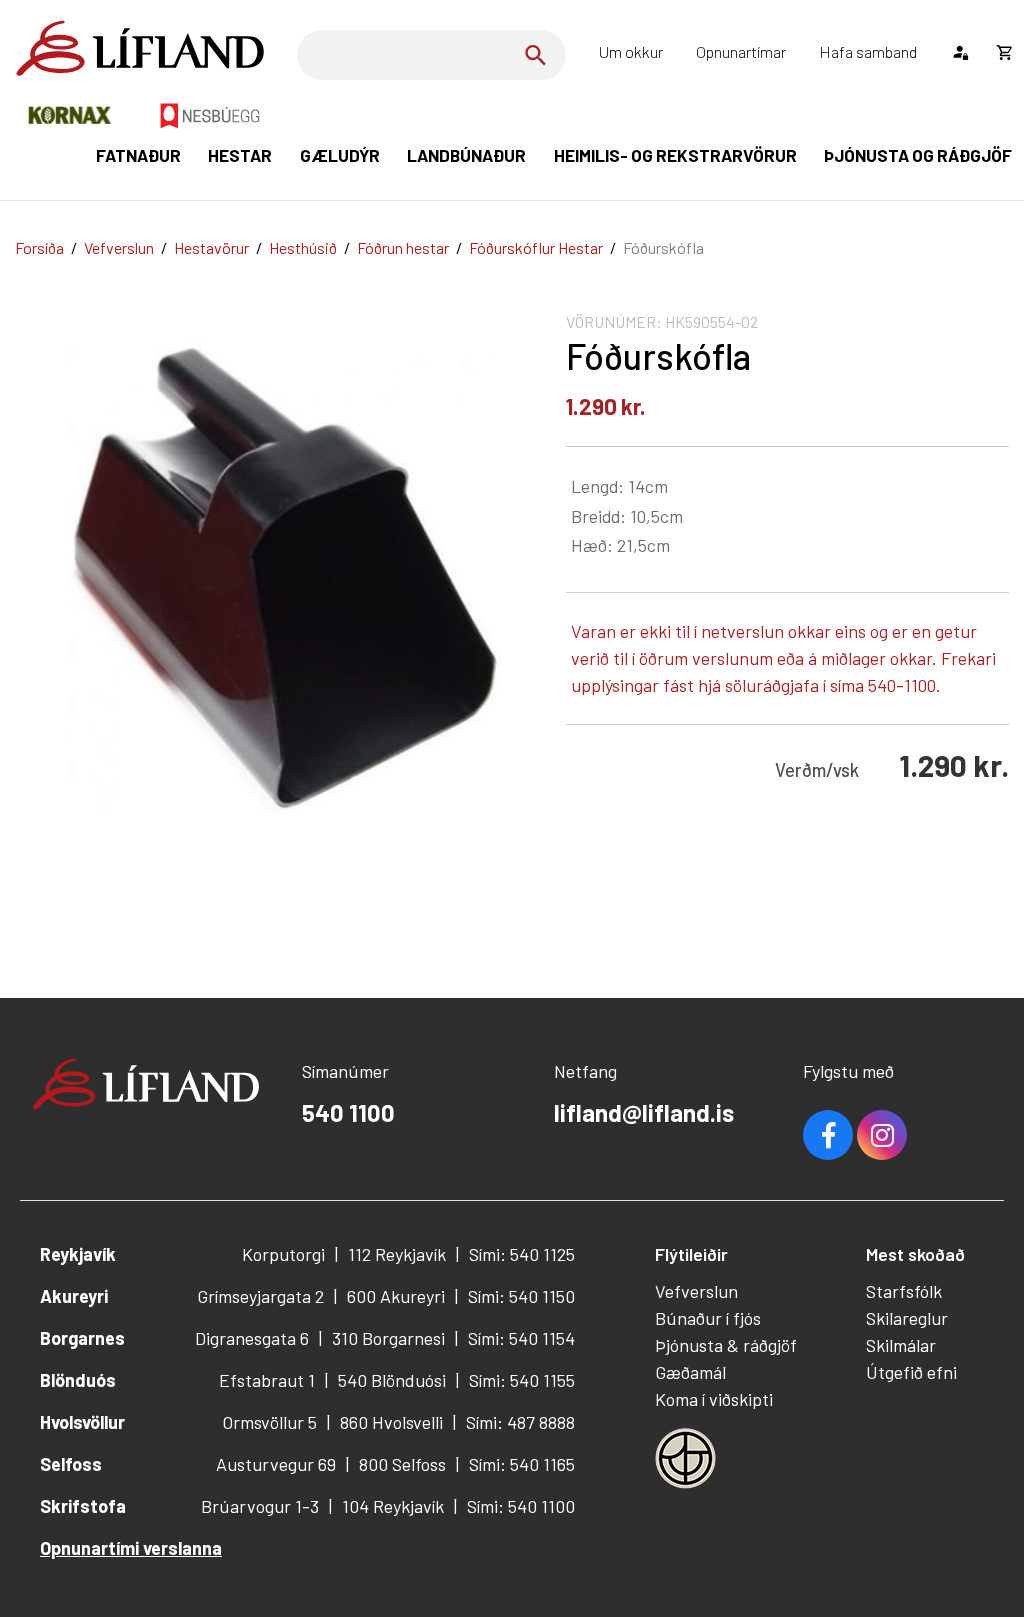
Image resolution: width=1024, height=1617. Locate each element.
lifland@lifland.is (644, 1112)
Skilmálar (901, 1345)
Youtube (882, 1135)
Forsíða (39, 247)
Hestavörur (211, 247)
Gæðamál (690, 1372)
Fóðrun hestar (403, 247)
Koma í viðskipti (714, 1399)
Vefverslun (119, 247)
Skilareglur (907, 1318)
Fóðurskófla (663, 247)
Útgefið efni (911, 1372)
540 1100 (348, 1112)
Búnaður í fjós (708, 1318)
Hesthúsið (303, 247)
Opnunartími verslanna (131, 1548)
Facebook (828, 1135)
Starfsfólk (904, 1291)
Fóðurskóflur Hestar (536, 247)
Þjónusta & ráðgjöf (726, 1345)
